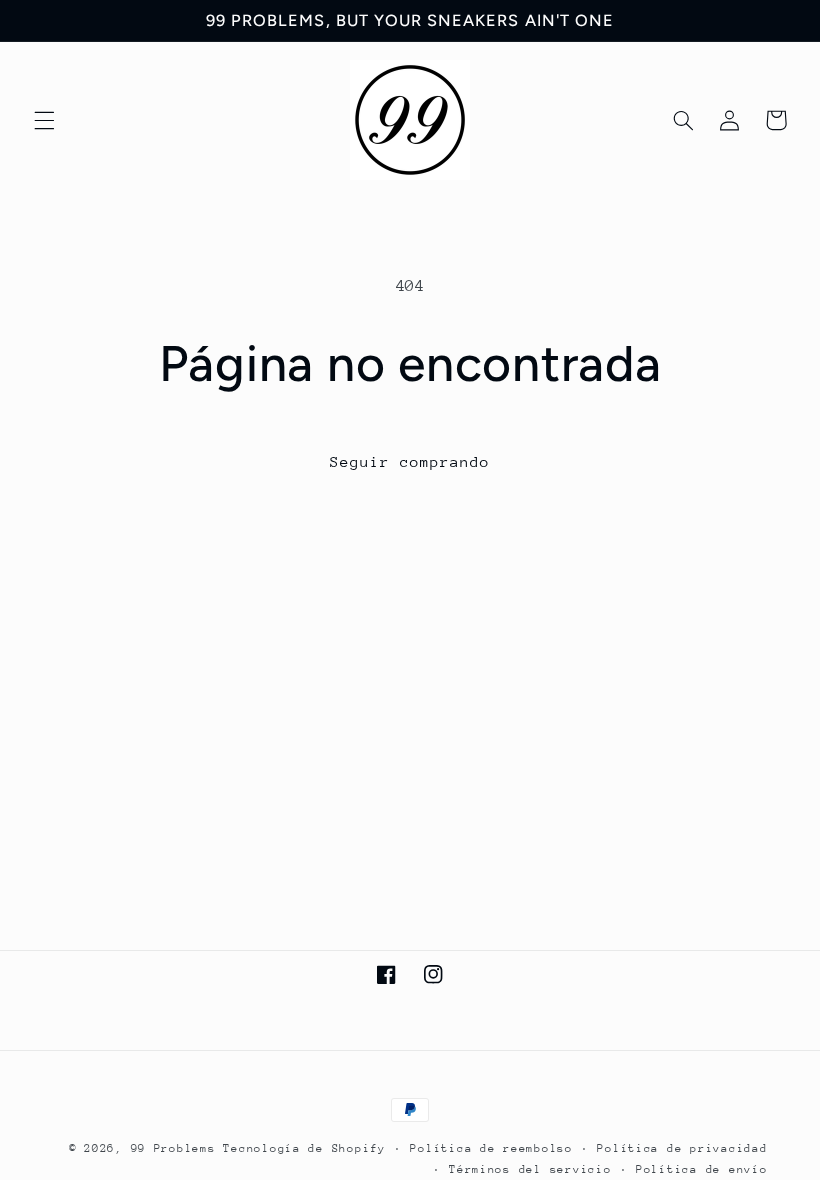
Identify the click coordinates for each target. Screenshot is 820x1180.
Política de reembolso (491, 1148)
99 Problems (173, 1148)
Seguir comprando (410, 461)
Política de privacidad (682, 1148)
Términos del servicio (530, 1169)
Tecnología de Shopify (304, 1148)
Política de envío (702, 1169)
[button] (44, 120)
